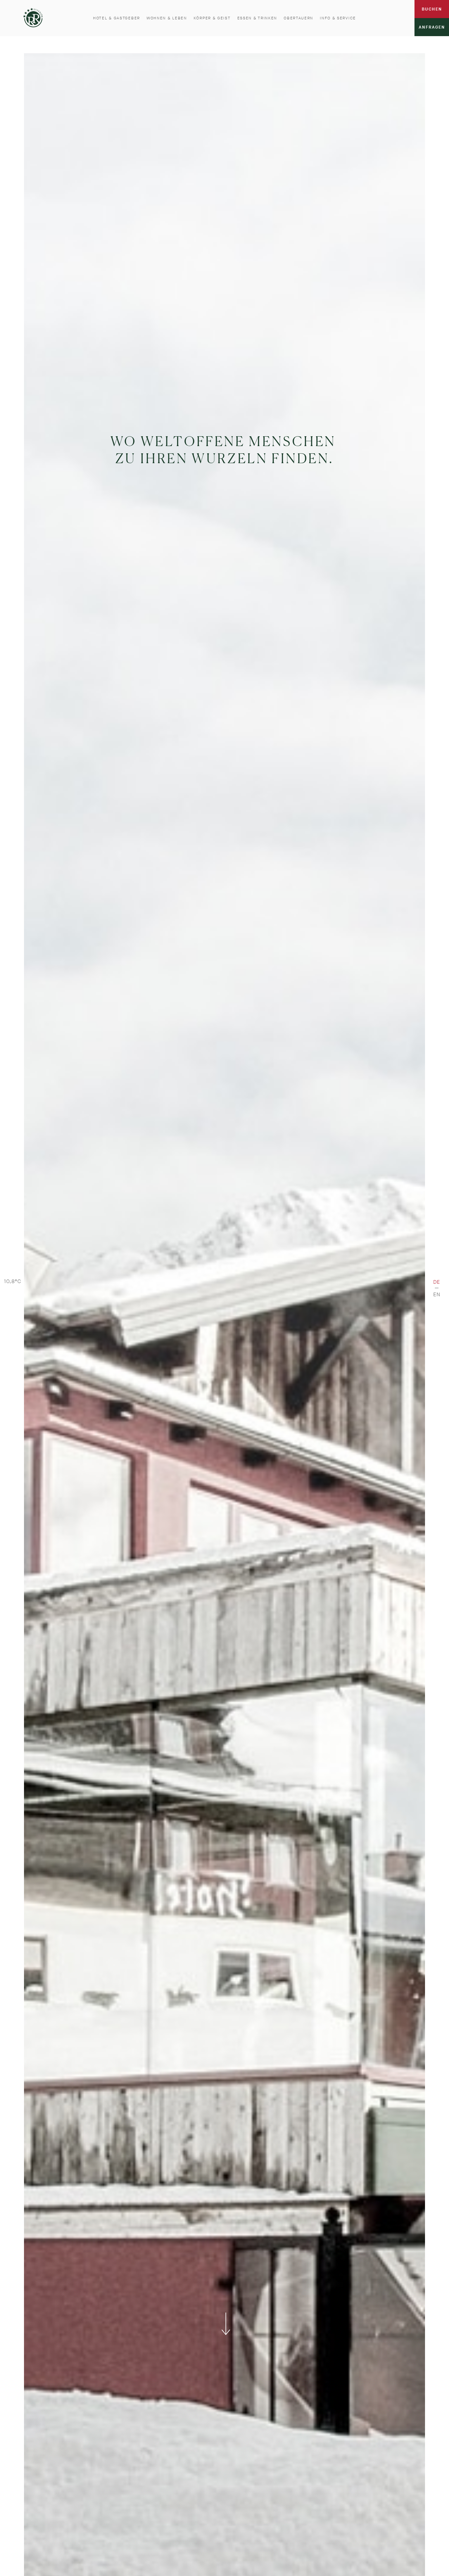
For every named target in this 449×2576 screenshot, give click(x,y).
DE (437, 1282)
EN (437, 1294)
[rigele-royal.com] (33, 17)
